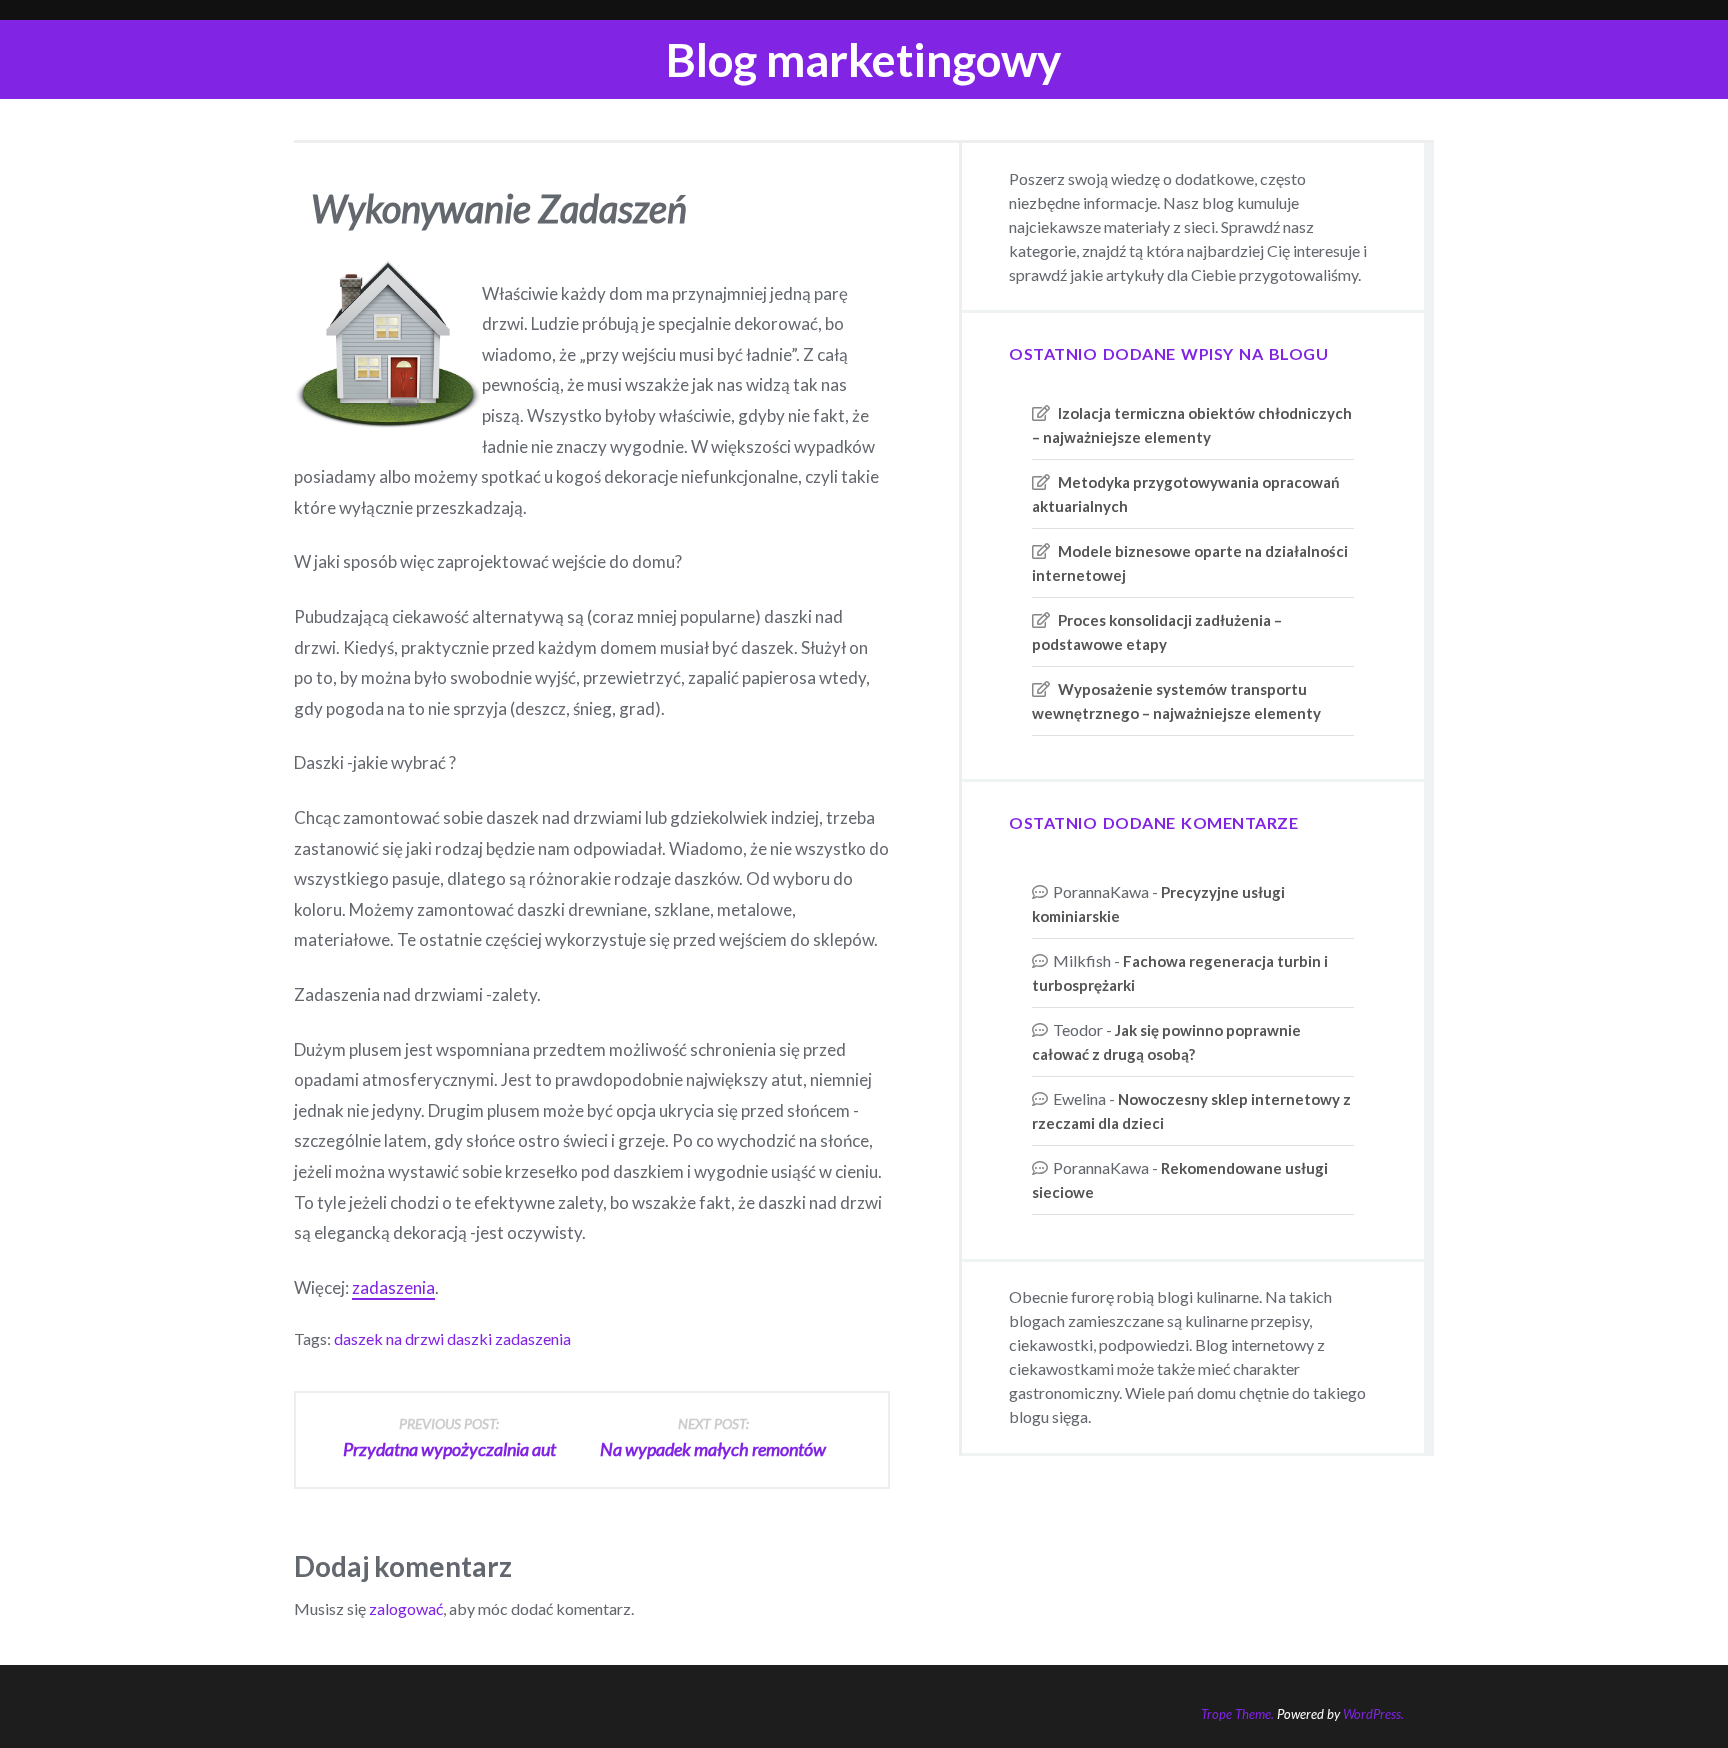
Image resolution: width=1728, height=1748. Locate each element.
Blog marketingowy (864, 59)
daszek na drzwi (389, 1338)
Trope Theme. (1237, 1714)
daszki (469, 1338)
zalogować (406, 1608)
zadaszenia (393, 1287)
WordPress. (1373, 1714)
